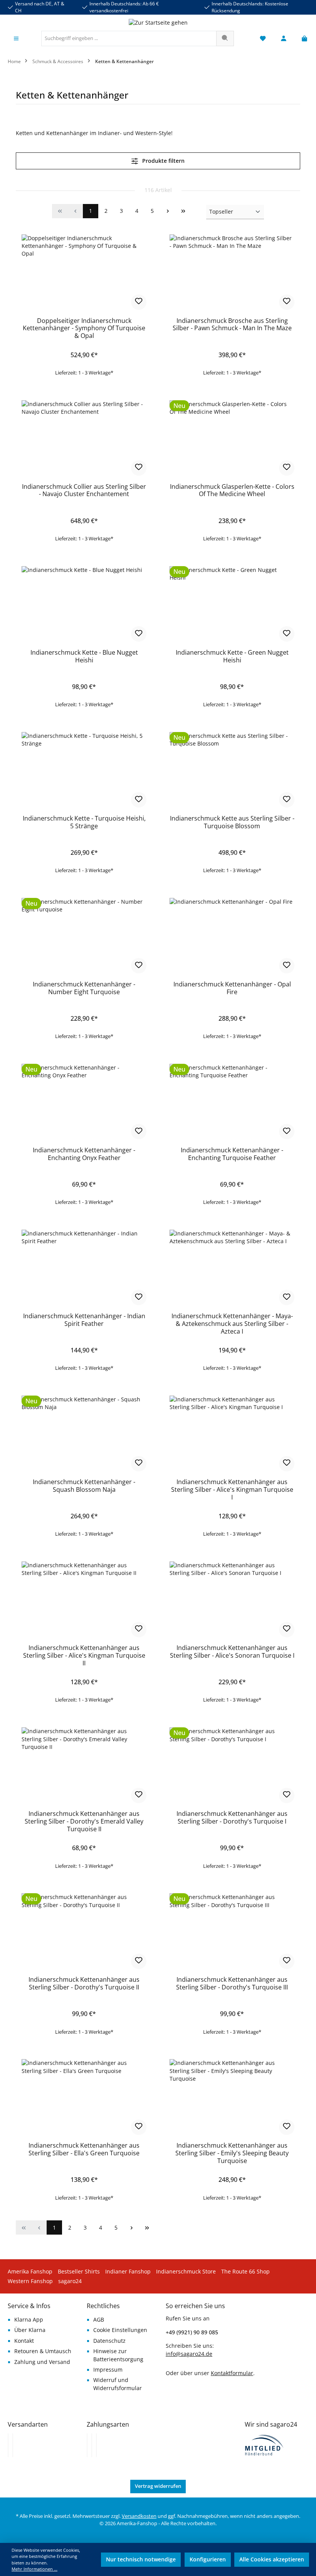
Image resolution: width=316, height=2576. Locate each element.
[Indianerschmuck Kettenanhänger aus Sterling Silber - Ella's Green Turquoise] (84, 2098)
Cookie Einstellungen (120, 2330)
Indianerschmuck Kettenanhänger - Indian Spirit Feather (84, 1320)
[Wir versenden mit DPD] (13, 2445)
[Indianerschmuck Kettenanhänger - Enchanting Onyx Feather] (84, 1102)
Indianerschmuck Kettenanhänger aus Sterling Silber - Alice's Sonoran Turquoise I (232, 1652)
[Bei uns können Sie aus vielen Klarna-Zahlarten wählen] (87, 2445)
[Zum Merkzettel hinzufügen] (139, 302)
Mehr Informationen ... (34, 2569)
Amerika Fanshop (30, 2272)
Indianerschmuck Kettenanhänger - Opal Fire (232, 988)
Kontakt (24, 2341)
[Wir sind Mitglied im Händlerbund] (264, 2444)
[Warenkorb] (302, 39)
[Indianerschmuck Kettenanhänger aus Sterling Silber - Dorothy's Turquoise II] (84, 1932)
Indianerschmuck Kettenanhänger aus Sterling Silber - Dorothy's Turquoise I (232, 1818)
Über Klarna (30, 2330)
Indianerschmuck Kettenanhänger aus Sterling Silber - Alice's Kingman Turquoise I (232, 1490)
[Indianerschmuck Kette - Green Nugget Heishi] (232, 605)
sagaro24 (70, 2281)
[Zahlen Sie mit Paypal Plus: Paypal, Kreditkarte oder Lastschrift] (96, 2445)
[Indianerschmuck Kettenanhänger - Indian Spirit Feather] (84, 1268)
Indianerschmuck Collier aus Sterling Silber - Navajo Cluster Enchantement (84, 491)
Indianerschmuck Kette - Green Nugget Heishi (232, 657)
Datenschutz (109, 2341)
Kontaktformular (232, 2373)
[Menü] (16, 39)
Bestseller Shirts (79, 2272)
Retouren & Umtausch (43, 2351)
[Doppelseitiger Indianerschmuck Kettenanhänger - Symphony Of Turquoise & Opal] (84, 273)
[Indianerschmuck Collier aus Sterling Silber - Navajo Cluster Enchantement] (84, 439)
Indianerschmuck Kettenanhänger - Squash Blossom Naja (84, 1486)
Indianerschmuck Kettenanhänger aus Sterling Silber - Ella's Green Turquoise (84, 2150)
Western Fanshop (30, 2281)
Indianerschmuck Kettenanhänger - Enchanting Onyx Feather (84, 1154)
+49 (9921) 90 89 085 (192, 2332)
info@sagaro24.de (189, 2354)
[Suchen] (225, 38)
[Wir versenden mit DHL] (8, 2445)
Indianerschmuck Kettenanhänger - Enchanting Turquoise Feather (232, 1154)
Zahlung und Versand (42, 2362)
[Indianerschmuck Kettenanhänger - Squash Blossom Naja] (84, 1434)
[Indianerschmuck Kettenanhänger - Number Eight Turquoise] (84, 936)
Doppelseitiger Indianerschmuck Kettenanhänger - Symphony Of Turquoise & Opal (84, 329)
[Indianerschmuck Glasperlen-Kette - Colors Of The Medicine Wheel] (232, 439)
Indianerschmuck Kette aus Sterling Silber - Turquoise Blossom (232, 822)
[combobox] (129, 38)
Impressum (108, 2370)
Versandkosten (139, 2516)
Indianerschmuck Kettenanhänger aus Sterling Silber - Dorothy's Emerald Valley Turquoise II (84, 1822)
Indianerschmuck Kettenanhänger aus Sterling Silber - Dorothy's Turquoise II (84, 1984)
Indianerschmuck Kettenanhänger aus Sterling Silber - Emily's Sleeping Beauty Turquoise (232, 2153)
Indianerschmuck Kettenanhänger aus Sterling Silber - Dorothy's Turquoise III (232, 1984)
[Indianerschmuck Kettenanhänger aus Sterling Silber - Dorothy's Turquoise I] (232, 1766)
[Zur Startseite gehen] (158, 23)
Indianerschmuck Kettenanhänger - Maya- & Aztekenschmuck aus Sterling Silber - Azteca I (232, 1324)
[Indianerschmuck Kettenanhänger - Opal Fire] (232, 936)
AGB (99, 2320)
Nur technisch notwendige (141, 2559)
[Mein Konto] (284, 39)
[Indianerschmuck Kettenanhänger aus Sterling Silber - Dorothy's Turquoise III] (232, 1932)
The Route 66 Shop (245, 2272)
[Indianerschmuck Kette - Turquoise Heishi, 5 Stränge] (84, 771)
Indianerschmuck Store (186, 2272)
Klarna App (29, 2320)
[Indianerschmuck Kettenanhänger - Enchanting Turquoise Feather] (232, 1102)
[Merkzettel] (263, 39)
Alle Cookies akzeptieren (272, 2559)
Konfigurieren (208, 2559)
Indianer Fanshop (128, 2272)
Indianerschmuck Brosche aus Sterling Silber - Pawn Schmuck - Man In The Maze (232, 325)
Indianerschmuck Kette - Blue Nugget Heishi (84, 657)
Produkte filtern (163, 161)
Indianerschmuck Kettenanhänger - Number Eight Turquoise (84, 988)
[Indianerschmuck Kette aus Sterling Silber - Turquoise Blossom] (232, 771)
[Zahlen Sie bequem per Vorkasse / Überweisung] (92, 2445)
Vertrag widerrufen (158, 2486)
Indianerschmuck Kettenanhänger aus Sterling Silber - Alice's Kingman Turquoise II (84, 1656)
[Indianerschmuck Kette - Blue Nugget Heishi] (84, 605)
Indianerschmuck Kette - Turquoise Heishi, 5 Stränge (84, 822)
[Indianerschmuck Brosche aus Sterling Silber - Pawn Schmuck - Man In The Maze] (232, 273)
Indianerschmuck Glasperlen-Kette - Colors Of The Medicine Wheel (232, 491)
